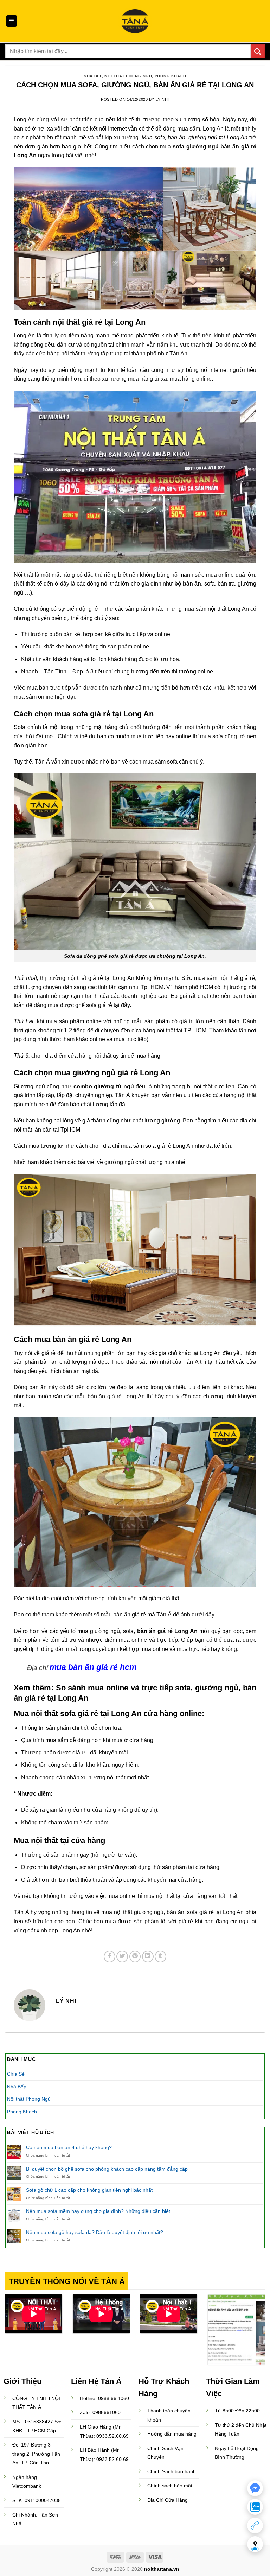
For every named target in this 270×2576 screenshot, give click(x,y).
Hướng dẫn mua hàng (172, 2434)
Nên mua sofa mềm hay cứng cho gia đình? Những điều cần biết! (99, 2211)
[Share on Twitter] (122, 1957)
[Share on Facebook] (110, 1957)
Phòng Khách (171, 76)
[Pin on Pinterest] (135, 1957)
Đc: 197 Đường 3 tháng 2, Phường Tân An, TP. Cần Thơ (36, 2454)
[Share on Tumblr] (160, 1957)
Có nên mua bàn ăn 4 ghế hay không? (69, 2147)
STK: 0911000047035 (37, 2500)
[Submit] (258, 51)
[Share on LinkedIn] (148, 1957)
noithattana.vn (162, 2569)
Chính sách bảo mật (170, 2486)
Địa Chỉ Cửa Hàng (168, 2500)
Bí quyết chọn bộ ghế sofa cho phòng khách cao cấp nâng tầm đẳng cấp (107, 2169)
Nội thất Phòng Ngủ (128, 76)
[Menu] (12, 21)
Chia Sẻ (16, 2074)
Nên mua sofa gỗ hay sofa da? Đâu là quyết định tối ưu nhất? (95, 2232)
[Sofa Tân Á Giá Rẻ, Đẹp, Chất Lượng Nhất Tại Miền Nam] (135, 21)
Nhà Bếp (93, 76)
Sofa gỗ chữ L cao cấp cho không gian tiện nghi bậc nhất (89, 2190)
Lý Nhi (162, 99)
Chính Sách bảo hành (172, 2471)
